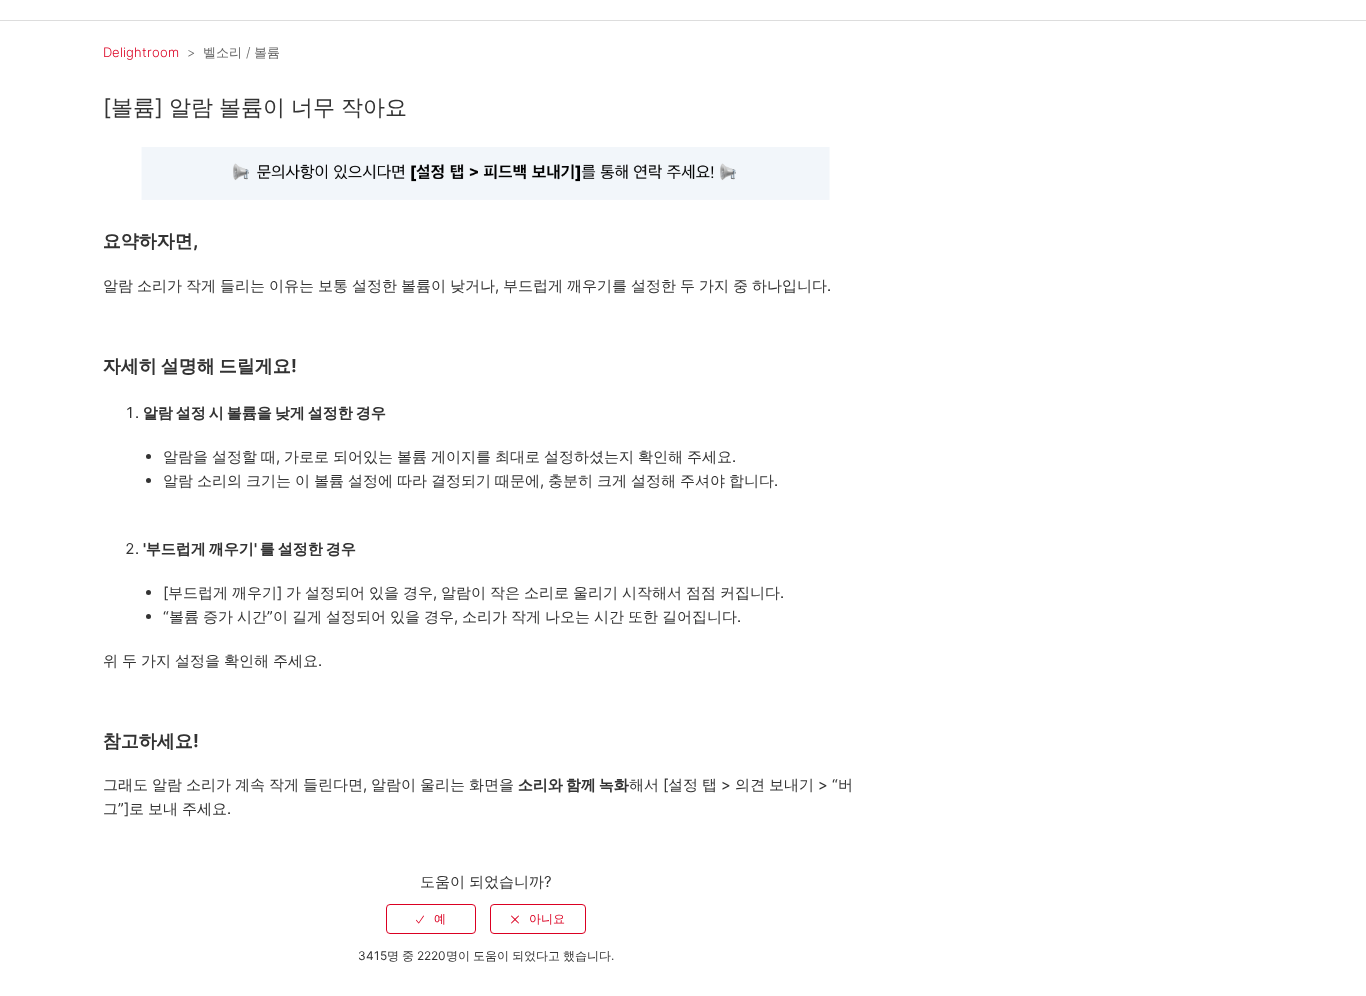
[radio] (431, 919)
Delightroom (141, 52)
